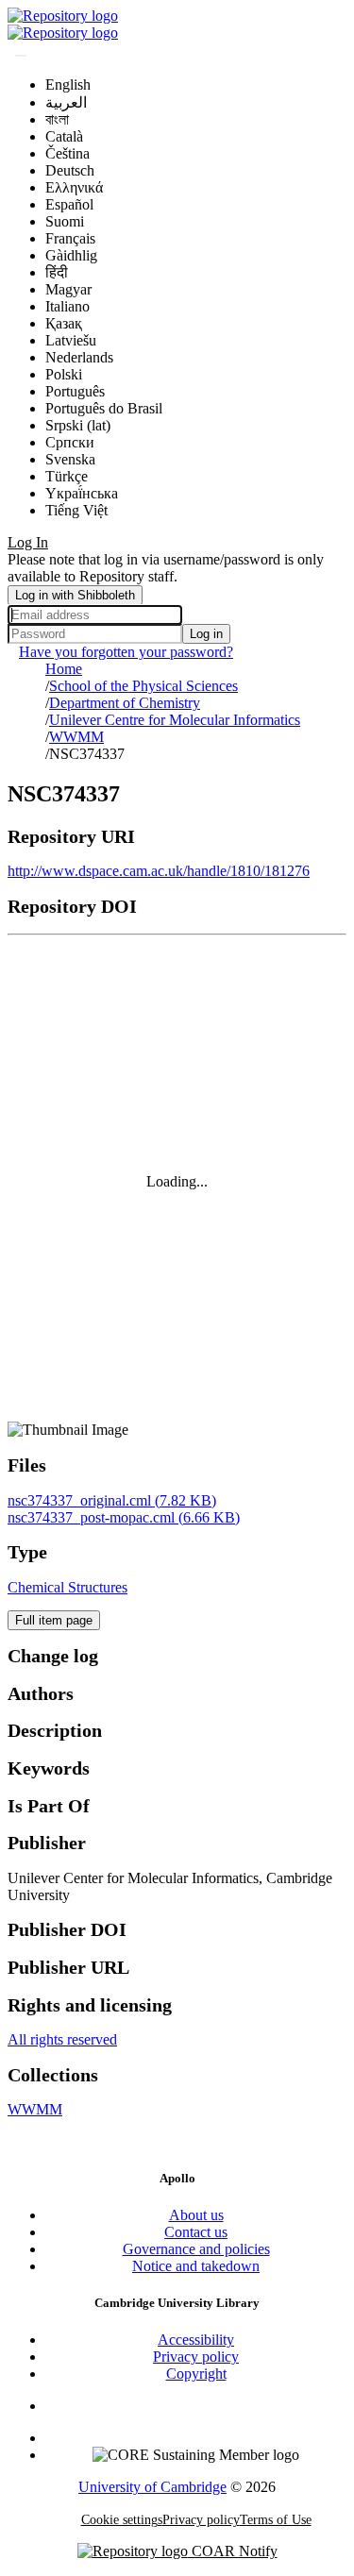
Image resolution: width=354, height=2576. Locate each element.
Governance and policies (196, 2249)
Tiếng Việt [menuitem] (76, 510)
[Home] (63, 16)
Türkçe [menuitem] (67, 476)
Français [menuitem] (70, 238)
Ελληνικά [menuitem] (74, 187)
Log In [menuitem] (28, 542)
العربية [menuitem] (66, 102)
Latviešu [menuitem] (71, 340)
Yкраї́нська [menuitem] (82, 493)
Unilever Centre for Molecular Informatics (175, 720)
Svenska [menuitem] (70, 459)
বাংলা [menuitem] (57, 119)
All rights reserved (62, 2039)
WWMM (76, 737)
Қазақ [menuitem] (64, 323)
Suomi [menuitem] (65, 221)
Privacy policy (196, 2357)
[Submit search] (21, 56)
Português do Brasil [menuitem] (104, 408)
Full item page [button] (54, 1620)
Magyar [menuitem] (68, 289)
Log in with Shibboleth (75, 595)
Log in (206, 634)
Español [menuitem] (69, 204)
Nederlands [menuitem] (79, 357)
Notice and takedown (196, 2266)
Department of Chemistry (125, 703)
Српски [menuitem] (70, 442)
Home (64, 669)
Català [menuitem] (64, 136)
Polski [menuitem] (64, 374)
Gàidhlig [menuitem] (71, 255)
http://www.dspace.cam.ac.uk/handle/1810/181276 (159, 871)
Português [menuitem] (75, 391)
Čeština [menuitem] (67, 153)
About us (196, 2215)
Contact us (196, 2232)
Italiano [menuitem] (67, 306)
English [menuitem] (68, 84)
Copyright (196, 2374)
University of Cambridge (152, 2487)
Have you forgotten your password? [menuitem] (126, 652)
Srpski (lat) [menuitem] (78, 425)
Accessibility (196, 2340)
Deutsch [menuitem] (70, 170)
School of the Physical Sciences (143, 686)
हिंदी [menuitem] (57, 272)
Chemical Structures (67, 1587)
